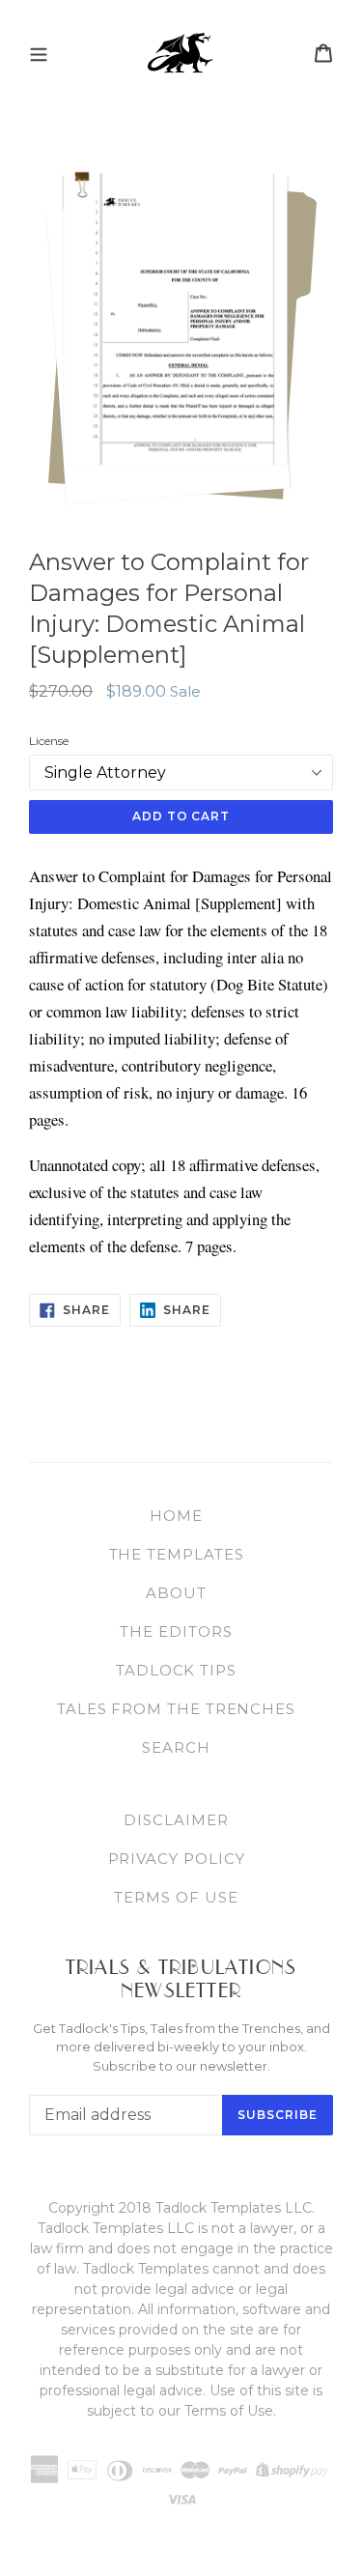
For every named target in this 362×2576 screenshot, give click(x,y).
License (49, 741)
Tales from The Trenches (176, 1709)
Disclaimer (176, 1820)
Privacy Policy (177, 1859)
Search (176, 1747)
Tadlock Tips (176, 1670)
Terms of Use (176, 1897)
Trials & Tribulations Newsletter (181, 1979)
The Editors (176, 1631)
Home (176, 1516)
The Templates (177, 1554)
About (176, 1593)
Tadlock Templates (181, 53)
